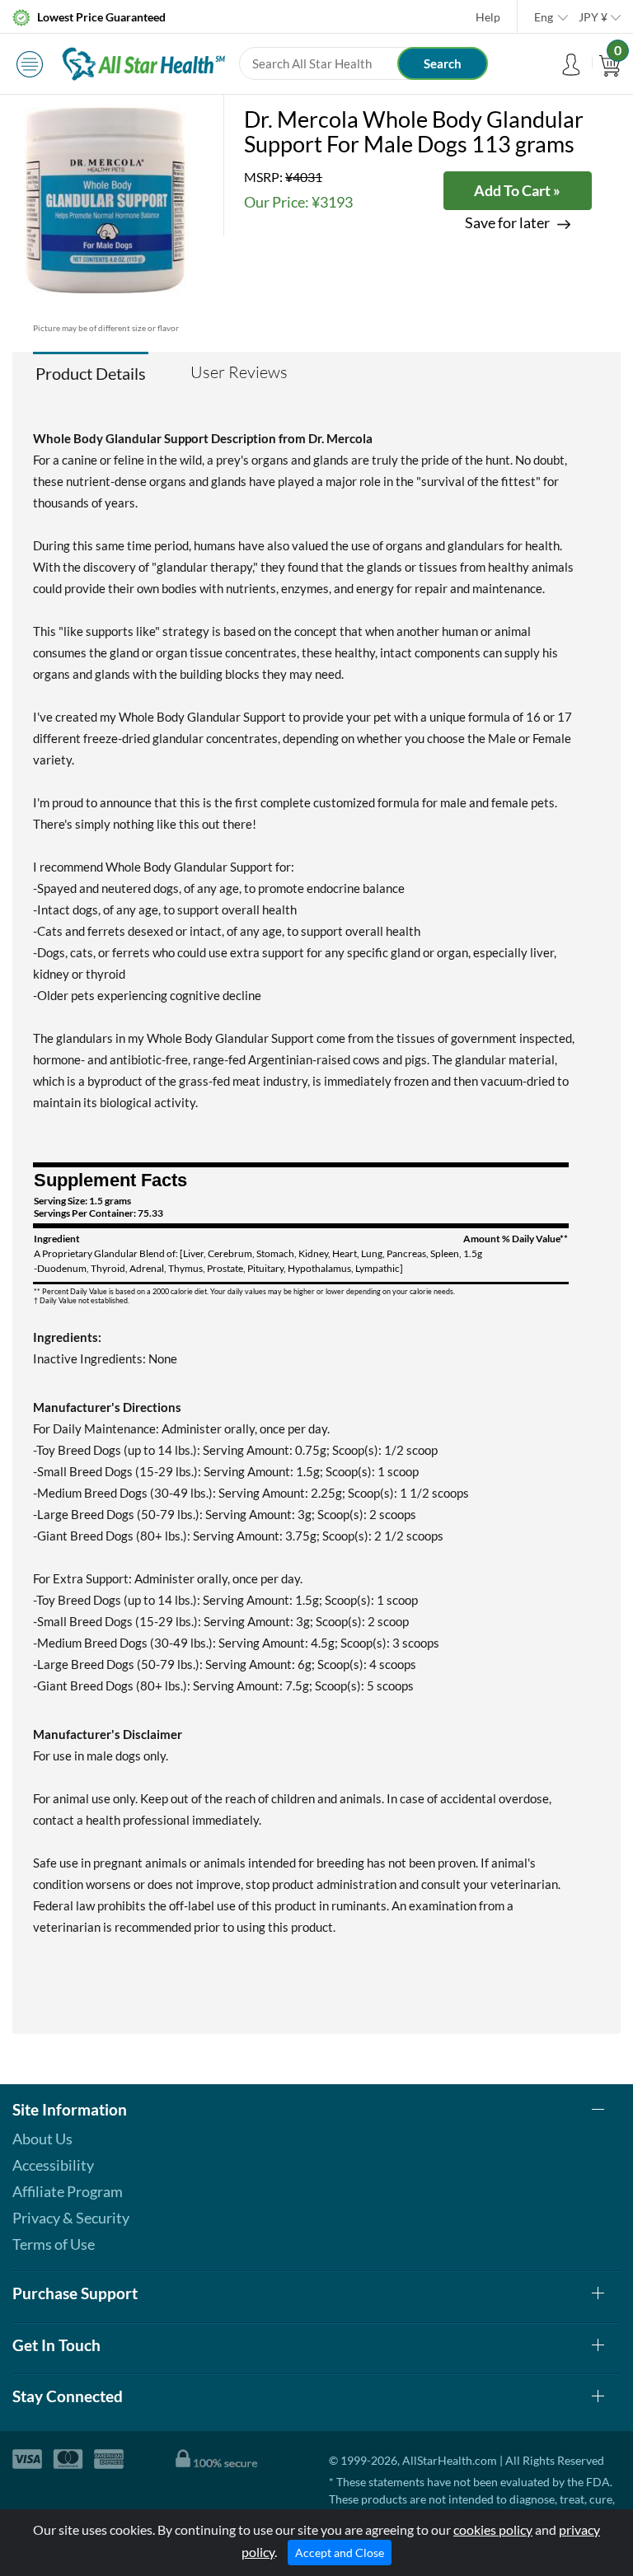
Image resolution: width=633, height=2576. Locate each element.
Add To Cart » (517, 190)
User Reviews (239, 372)
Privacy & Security (71, 2218)
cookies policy (493, 2529)
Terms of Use (54, 2244)
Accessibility (53, 2165)
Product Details (91, 373)
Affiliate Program (68, 2191)
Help (488, 17)
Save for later (507, 223)
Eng (544, 17)
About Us (42, 2139)
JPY (593, 17)
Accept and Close (340, 2553)
